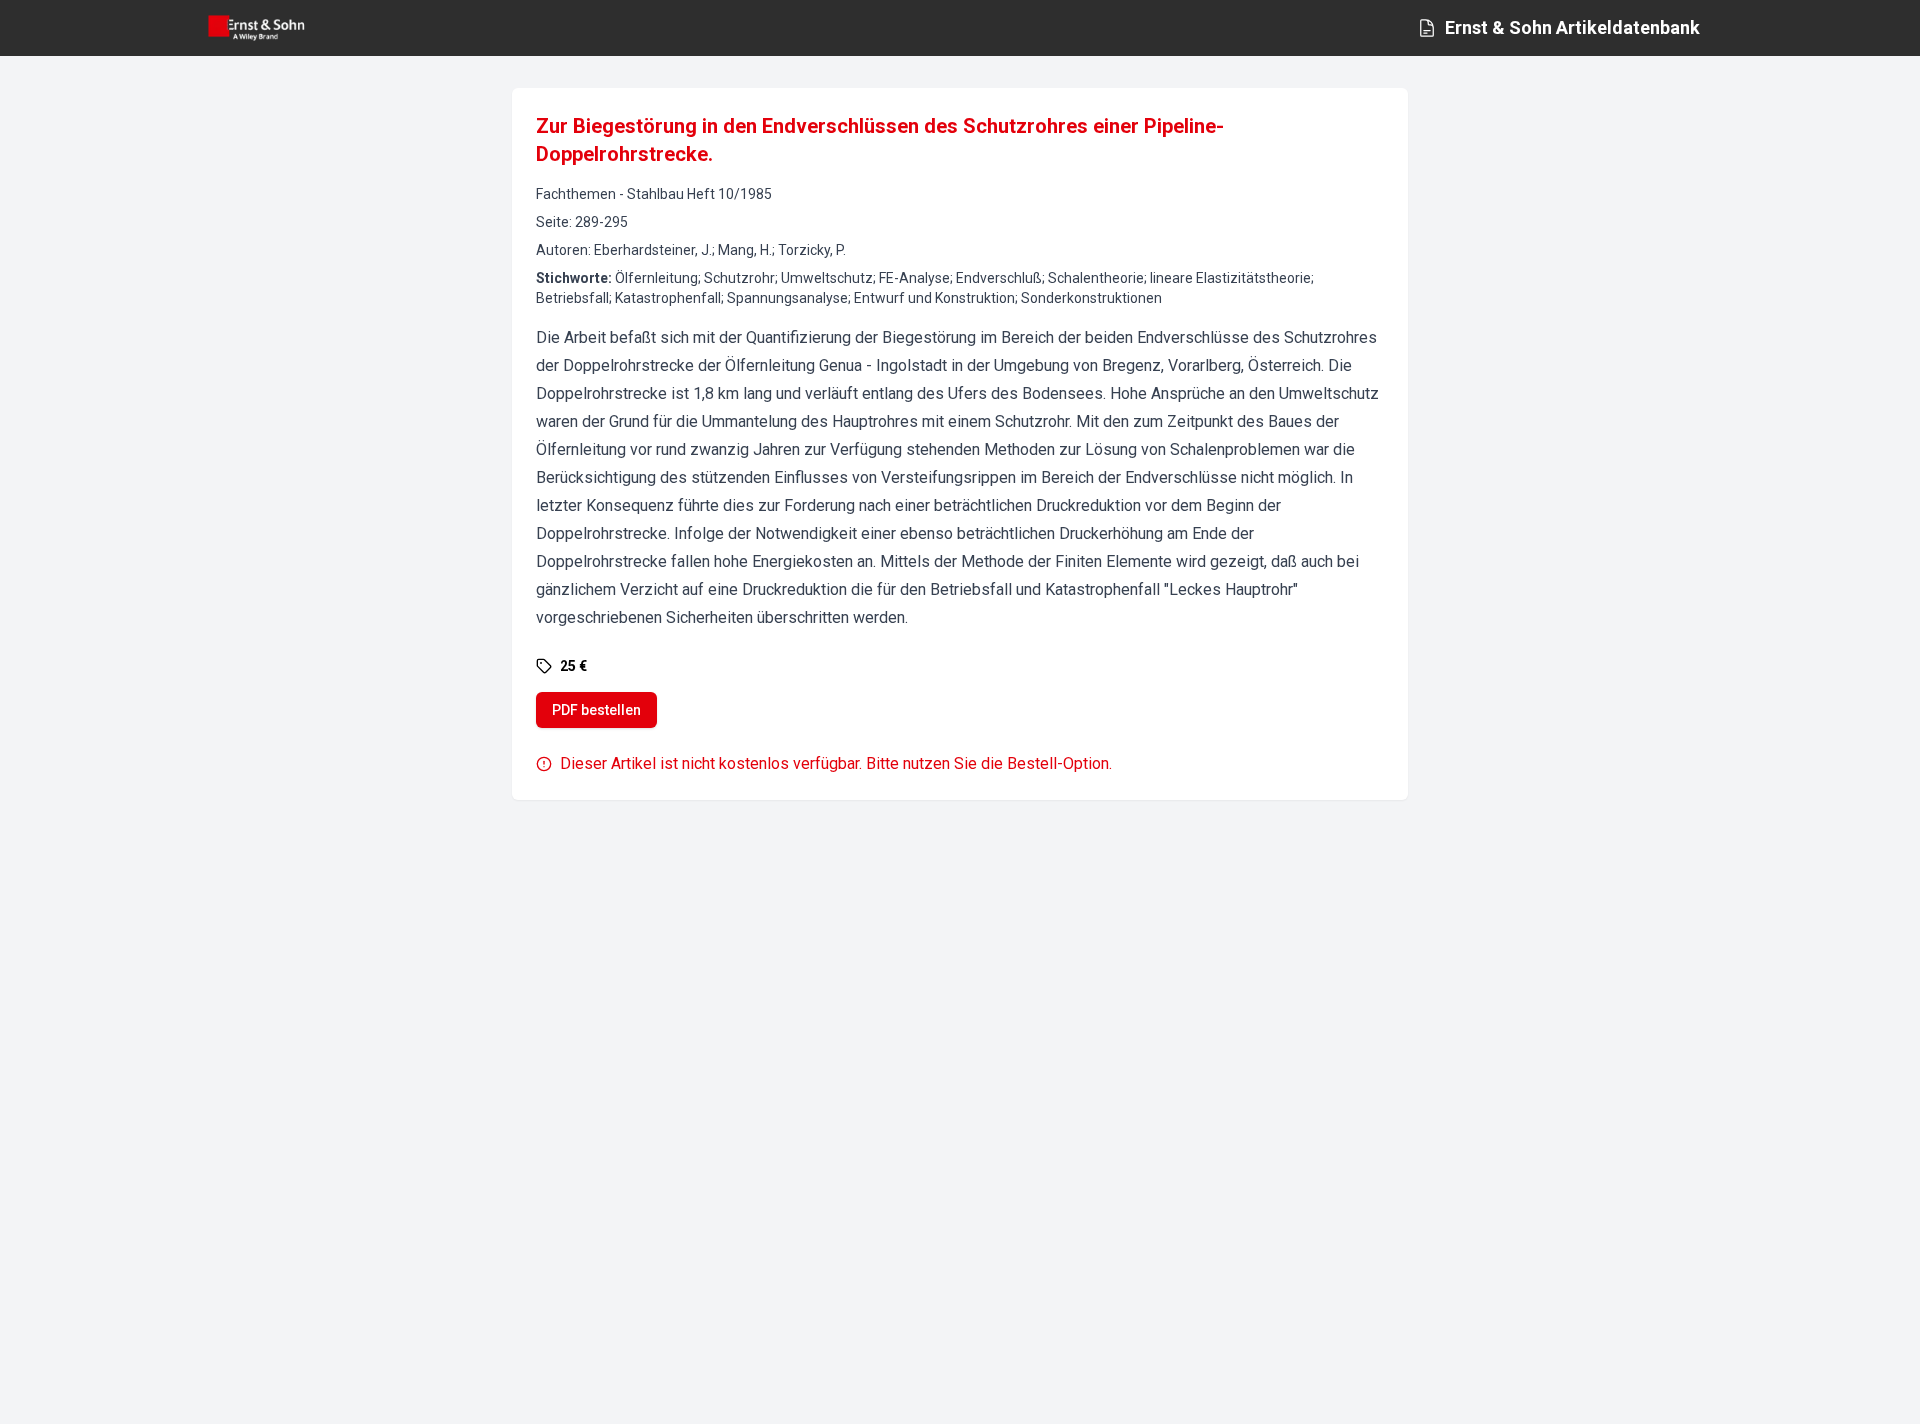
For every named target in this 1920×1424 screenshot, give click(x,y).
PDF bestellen (596, 710)
